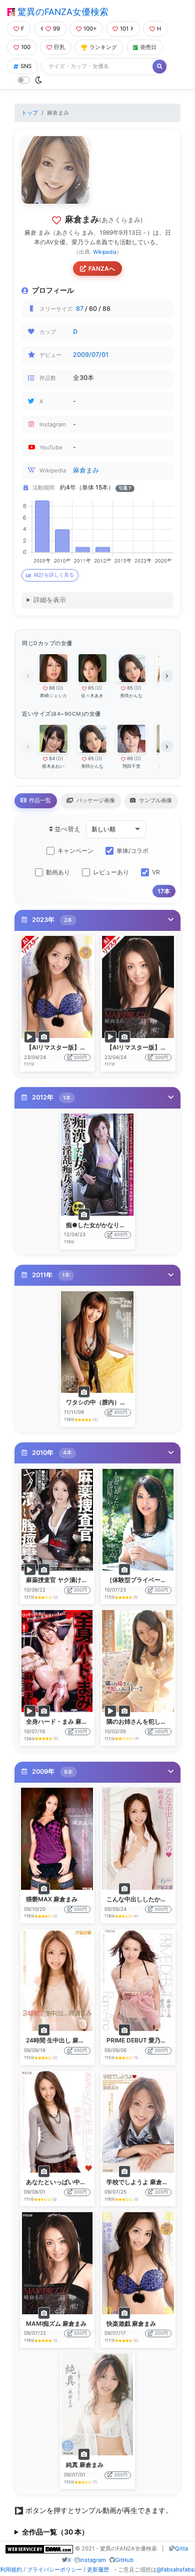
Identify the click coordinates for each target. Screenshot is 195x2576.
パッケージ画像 (95, 800)
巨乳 (59, 47)
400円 (121, 1234)
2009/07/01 (91, 355)
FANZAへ (102, 269)
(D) (60, 688)
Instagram (93, 2560)
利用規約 (11, 2569)
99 (56, 29)
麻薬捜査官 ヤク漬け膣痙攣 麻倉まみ (75, 1580)
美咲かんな (131, 695)
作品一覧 (39, 800)
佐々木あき (92, 695)
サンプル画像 (155, 800)
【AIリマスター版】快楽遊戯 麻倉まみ (78, 1047)
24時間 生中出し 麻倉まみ (61, 2040)
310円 (81, 1731)
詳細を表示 (50, 600)
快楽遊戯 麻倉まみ (131, 2324)
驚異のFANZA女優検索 (62, 12)
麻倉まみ (86, 470)
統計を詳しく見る (54, 575)
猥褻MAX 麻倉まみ (52, 1899)
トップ (30, 113)
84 (52, 758)
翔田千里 (131, 766)
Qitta (181, 2548)
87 (80, 309)
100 (26, 47)
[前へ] (28, 676)
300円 (80, 1057)
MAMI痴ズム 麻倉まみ (56, 2324)
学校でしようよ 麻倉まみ (140, 2182)
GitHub (124, 2560)
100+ (90, 29)
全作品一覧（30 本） (55, 2532)
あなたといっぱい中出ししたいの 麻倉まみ (84, 2182)
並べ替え (67, 829)
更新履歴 (98, 2569)
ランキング (103, 47)
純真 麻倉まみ (85, 2465)
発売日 (148, 47)
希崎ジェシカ (53, 695)
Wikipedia (105, 252)
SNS (26, 66)
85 (91, 688)
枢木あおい (53, 766)
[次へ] (167, 676)
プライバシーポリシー (54, 2569)
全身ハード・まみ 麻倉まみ (63, 1721)
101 (124, 29)
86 (52, 688)
